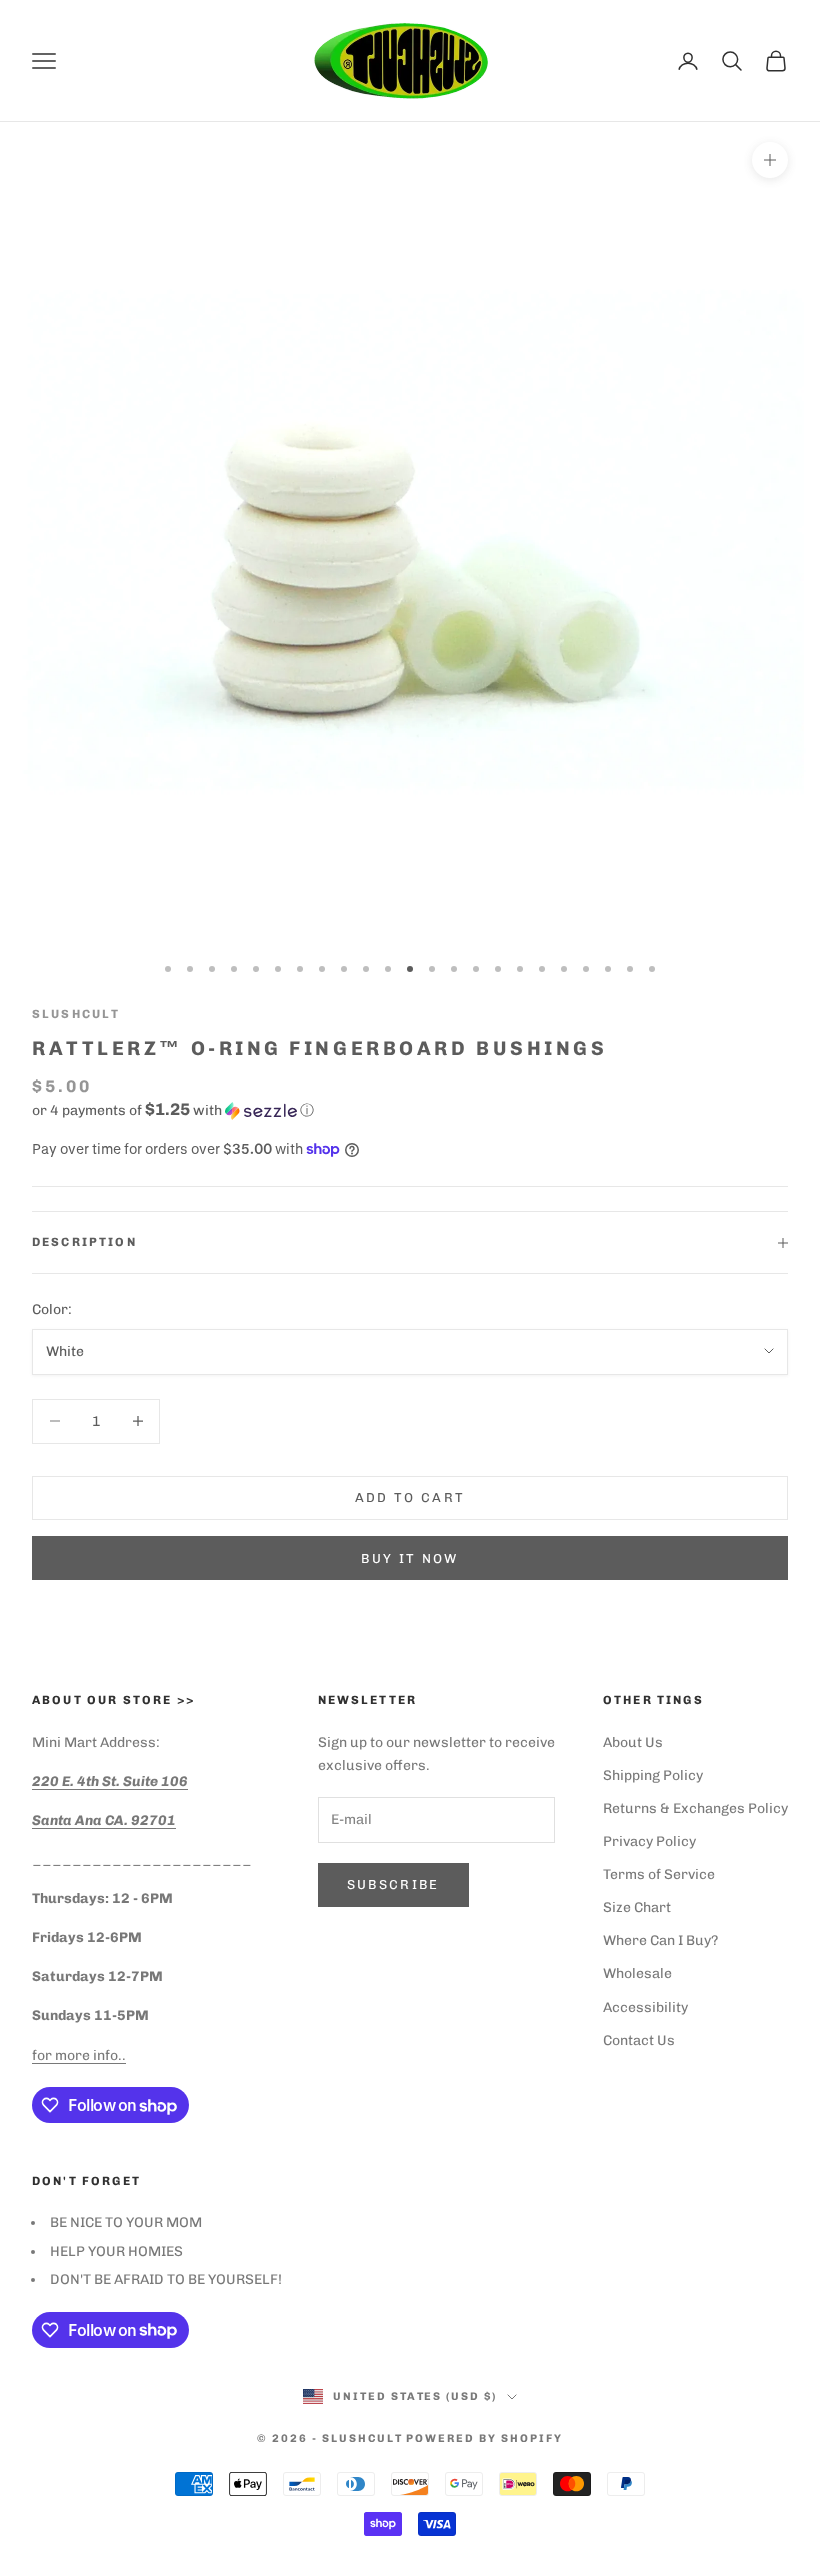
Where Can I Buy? (660, 1940)
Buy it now (409, 1558)
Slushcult (76, 1014)
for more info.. (79, 2055)
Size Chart (637, 1907)
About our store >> (113, 1700)
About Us (633, 1742)
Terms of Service (659, 1874)
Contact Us (639, 2040)
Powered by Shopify (484, 2438)
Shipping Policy (653, 1775)
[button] (410, 1110)
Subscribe (393, 1884)
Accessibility (645, 2007)
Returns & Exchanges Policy (695, 1808)
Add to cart (410, 1497)
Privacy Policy (649, 1841)
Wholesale (637, 1973)
